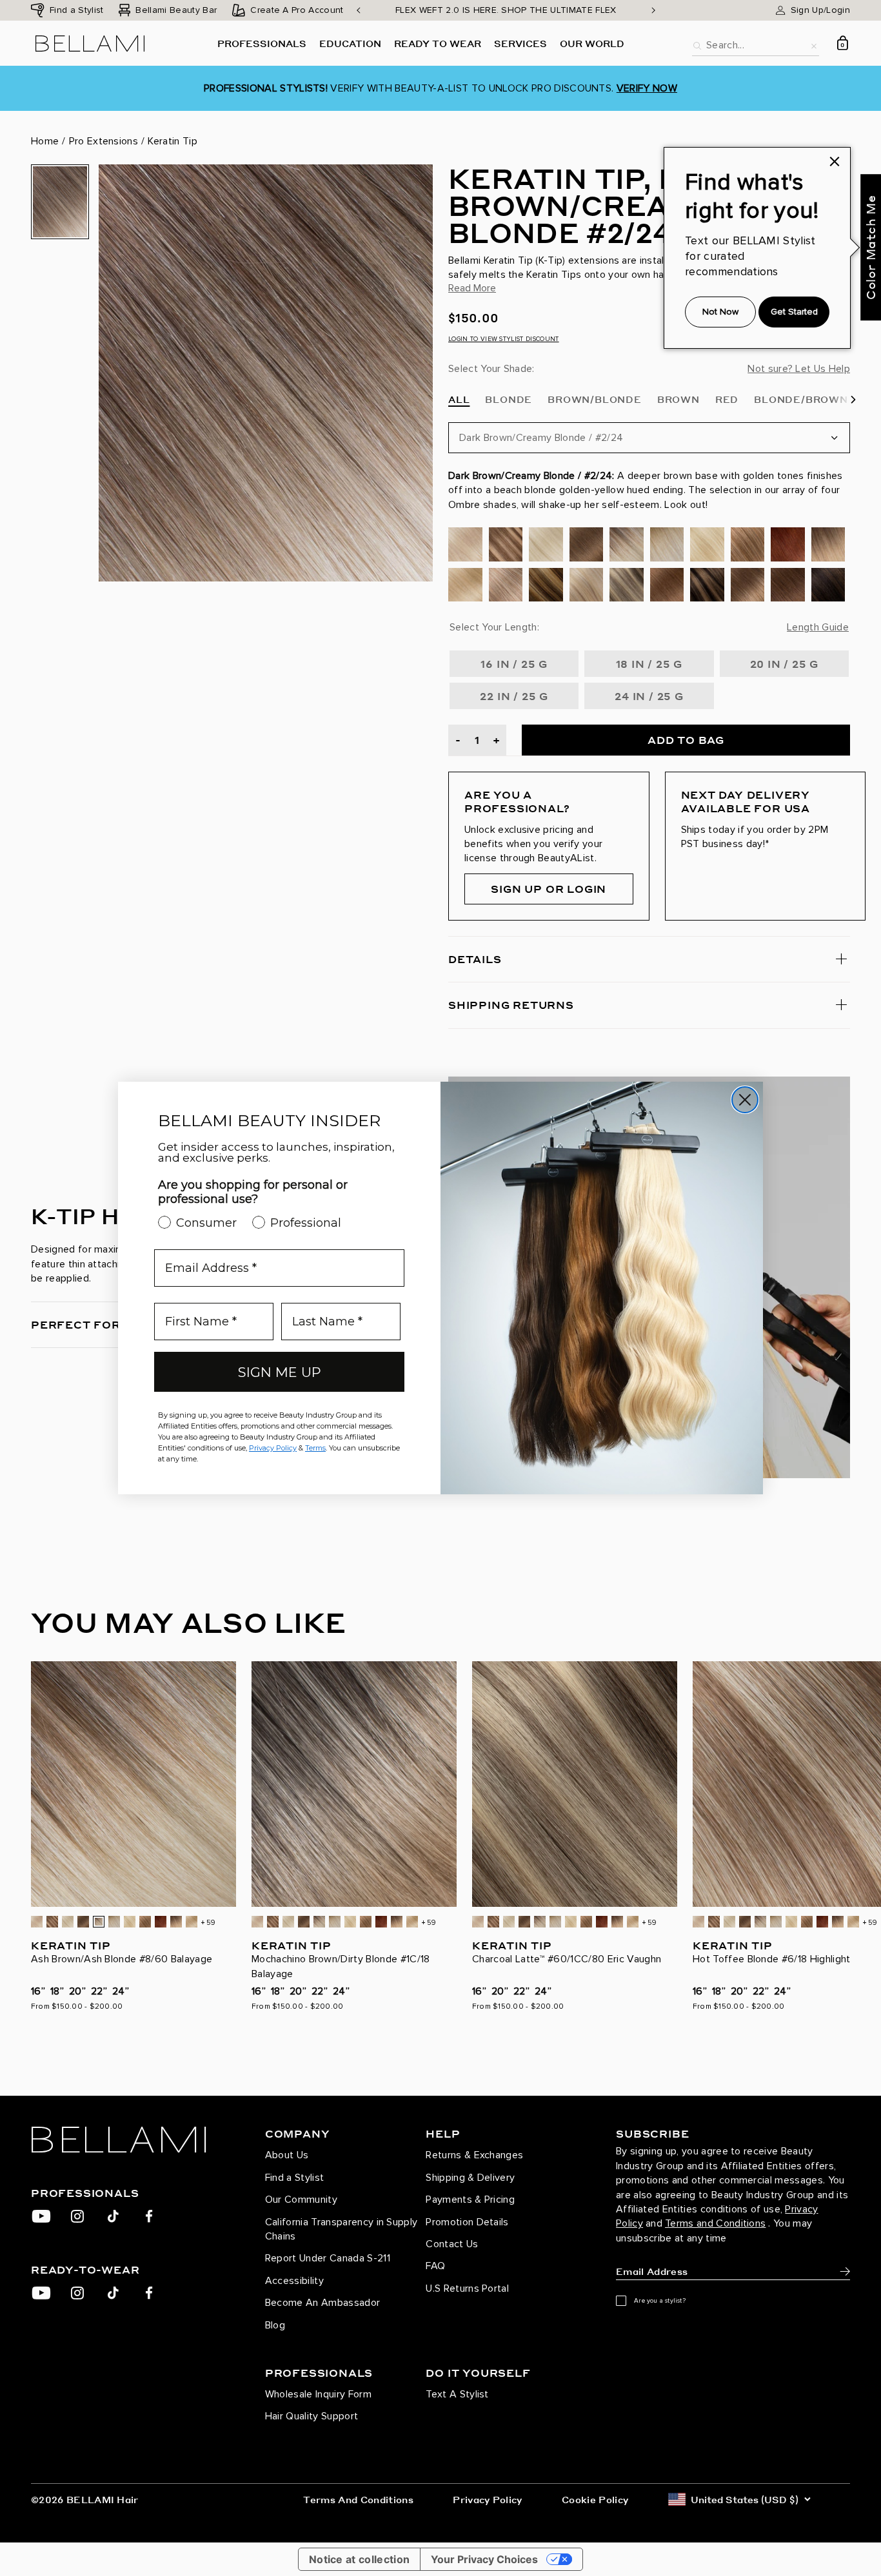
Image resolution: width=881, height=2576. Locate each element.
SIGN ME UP (280, 1372)
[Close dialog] (745, 1100)
